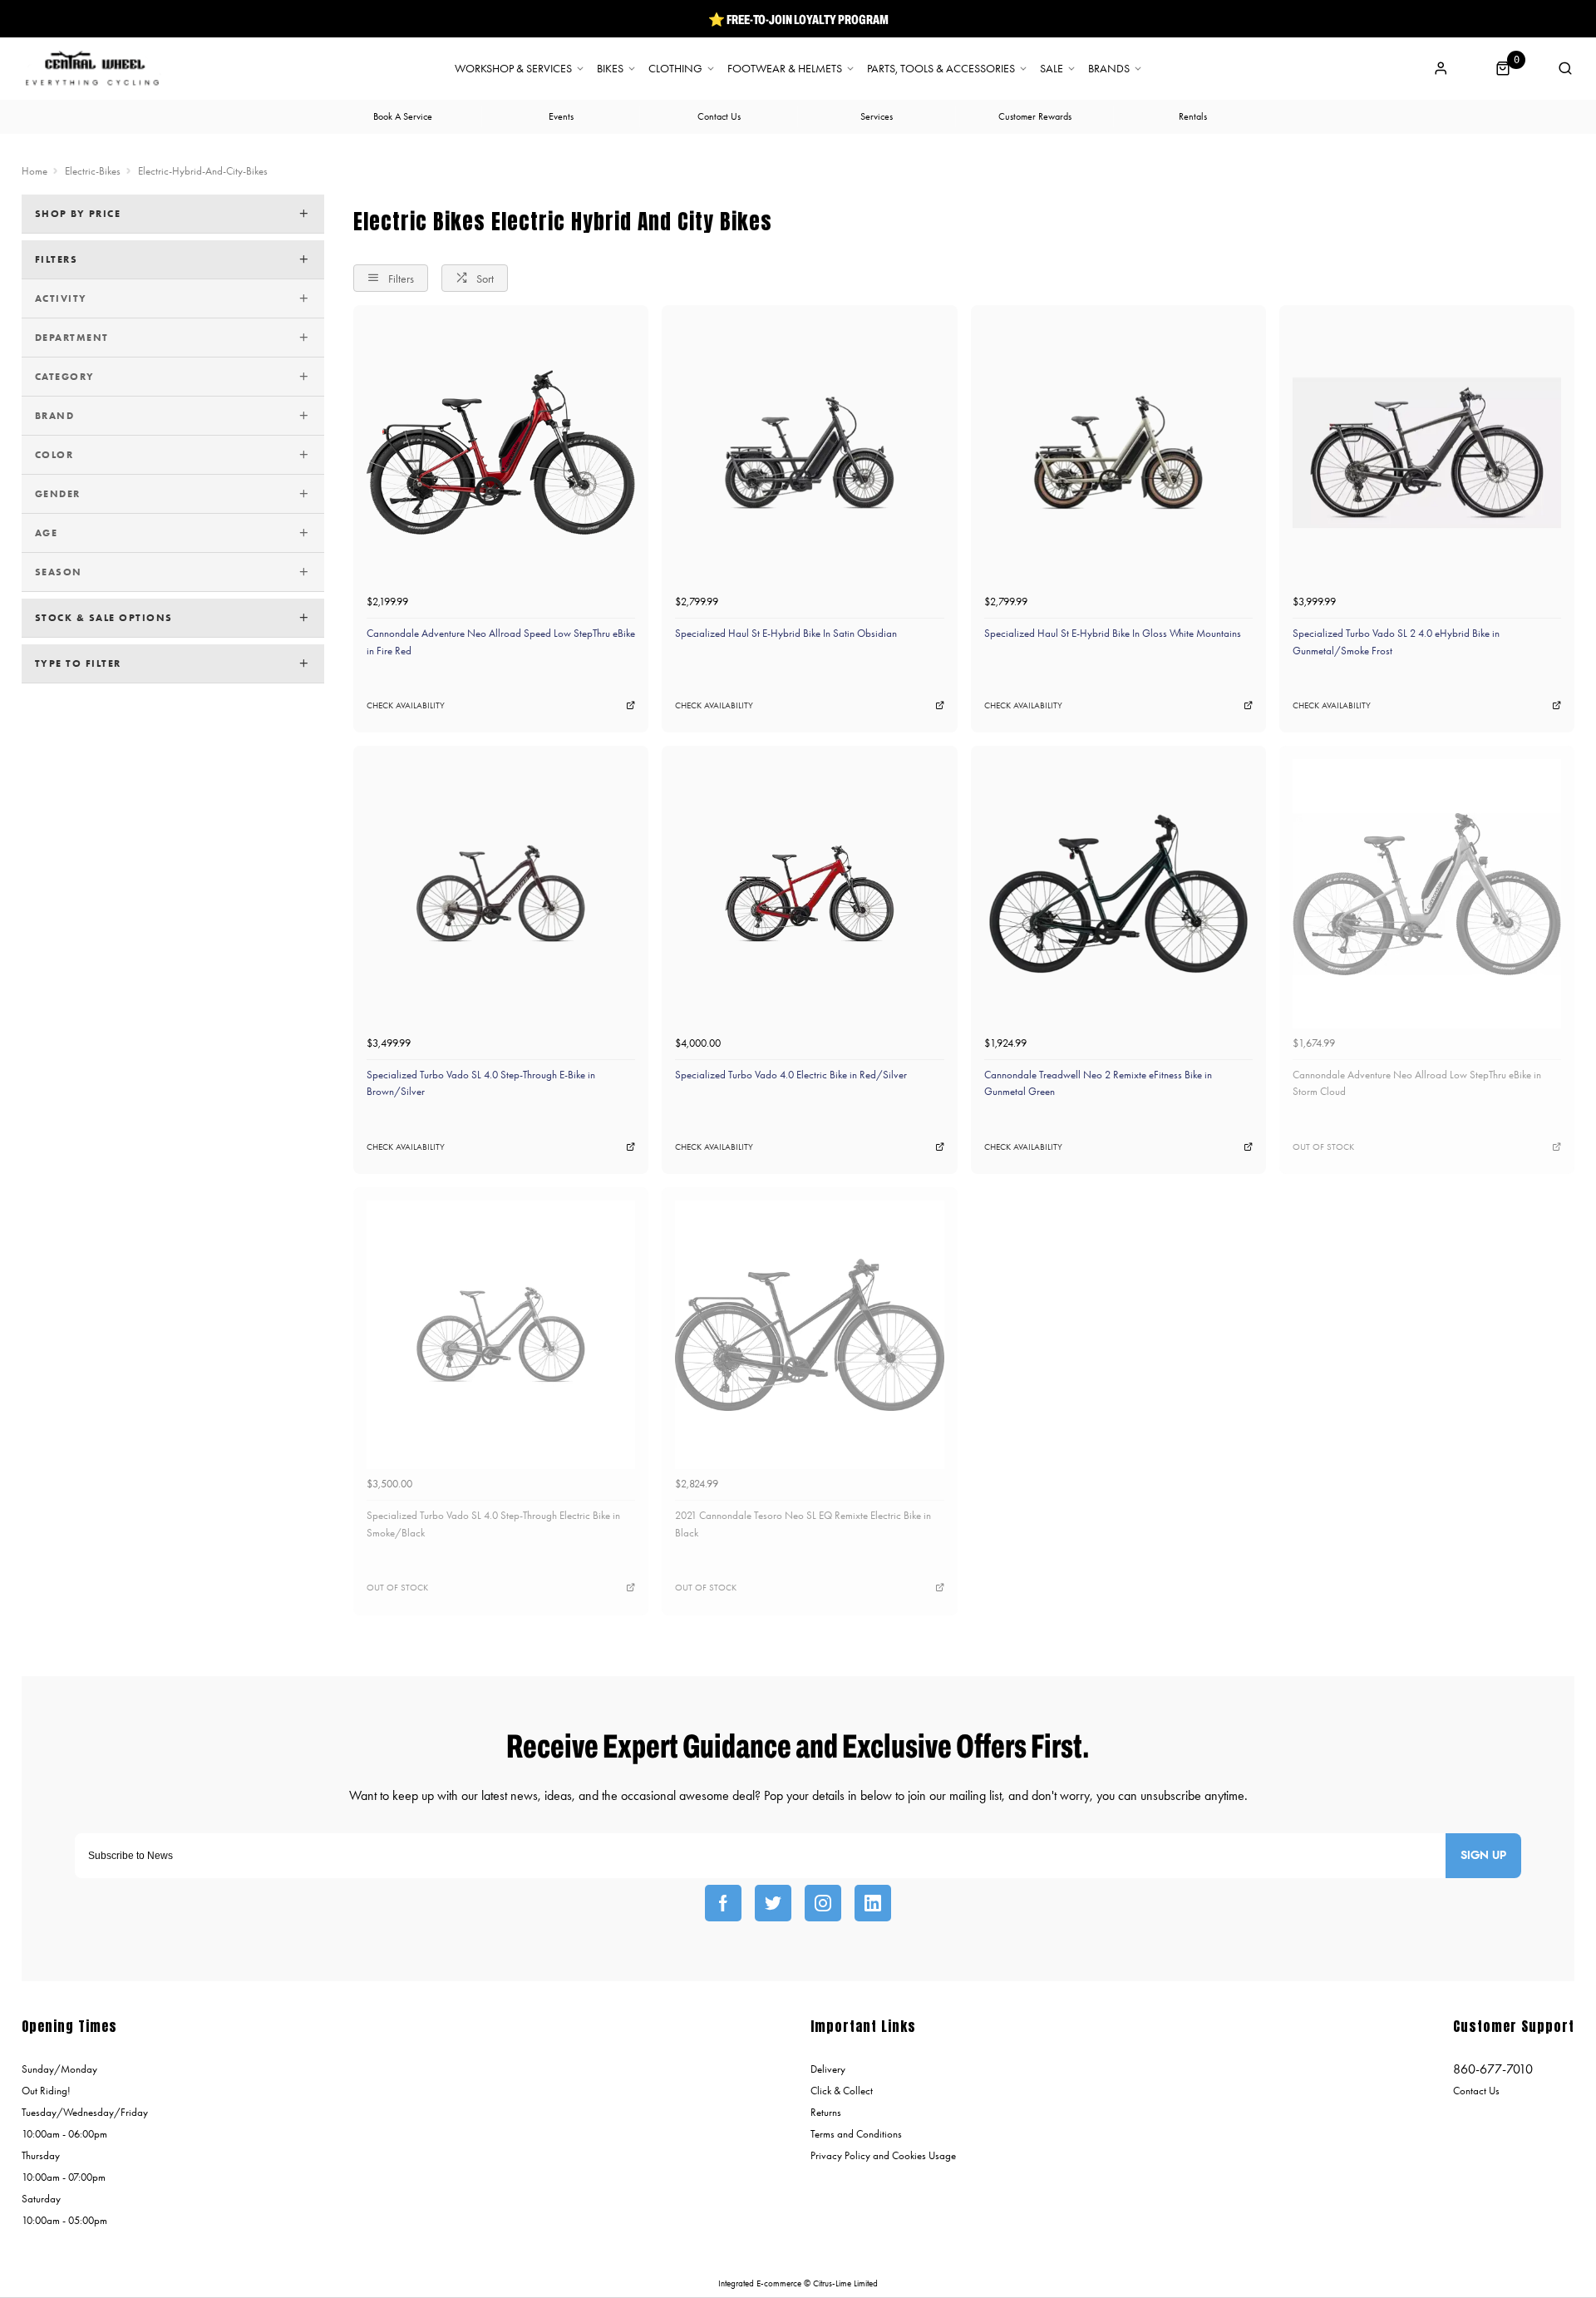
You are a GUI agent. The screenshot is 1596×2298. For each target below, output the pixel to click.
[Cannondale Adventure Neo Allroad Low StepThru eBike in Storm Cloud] (1427, 893)
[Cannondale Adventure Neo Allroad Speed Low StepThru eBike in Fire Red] (501, 453)
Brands (1109, 69)
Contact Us (1476, 2091)
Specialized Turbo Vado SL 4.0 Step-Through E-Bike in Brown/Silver (481, 1083)
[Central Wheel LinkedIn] (873, 1903)
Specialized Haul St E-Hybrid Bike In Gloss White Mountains (1113, 633)
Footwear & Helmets (785, 69)
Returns (826, 2112)
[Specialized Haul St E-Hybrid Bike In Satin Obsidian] (809, 453)
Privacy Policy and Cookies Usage (883, 2155)
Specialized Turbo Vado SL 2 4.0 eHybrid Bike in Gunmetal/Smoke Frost (1396, 642)
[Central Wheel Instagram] (823, 1903)
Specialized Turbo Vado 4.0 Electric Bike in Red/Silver (791, 1075)
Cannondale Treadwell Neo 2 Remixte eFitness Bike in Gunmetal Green (1098, 1083)
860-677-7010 (1493, 2069)
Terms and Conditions (856, 2134)
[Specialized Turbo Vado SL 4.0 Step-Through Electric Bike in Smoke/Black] (501, 1335)
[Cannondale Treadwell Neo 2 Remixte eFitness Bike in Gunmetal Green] (1118, 893)
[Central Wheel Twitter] (773, 1903)
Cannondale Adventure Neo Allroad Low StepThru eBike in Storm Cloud (1417, 1083)
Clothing (675, 69)
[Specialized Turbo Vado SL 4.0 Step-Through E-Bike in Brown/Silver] (501, 893)
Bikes (610, 69)
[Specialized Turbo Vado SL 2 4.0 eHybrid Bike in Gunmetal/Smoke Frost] (1427, 453)
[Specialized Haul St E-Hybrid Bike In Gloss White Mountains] (1118, 453)
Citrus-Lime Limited (845, 2283)
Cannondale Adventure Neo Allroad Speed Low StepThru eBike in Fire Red (501, 642)
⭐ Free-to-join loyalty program (798, 19)
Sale (1052, 69)
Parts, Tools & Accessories (941, 69)
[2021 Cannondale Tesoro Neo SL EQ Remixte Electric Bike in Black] (809, 1335)
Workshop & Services (513, 69)
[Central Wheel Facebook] (723, 1903)
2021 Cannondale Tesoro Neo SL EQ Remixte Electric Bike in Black (803, 1524)
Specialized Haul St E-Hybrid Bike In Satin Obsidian (786, 633)
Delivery (828, 2069)
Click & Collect (842, 2091)
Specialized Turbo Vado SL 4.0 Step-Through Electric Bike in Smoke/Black (493, 1524)
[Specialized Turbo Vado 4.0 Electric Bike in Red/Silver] (809, 893)
